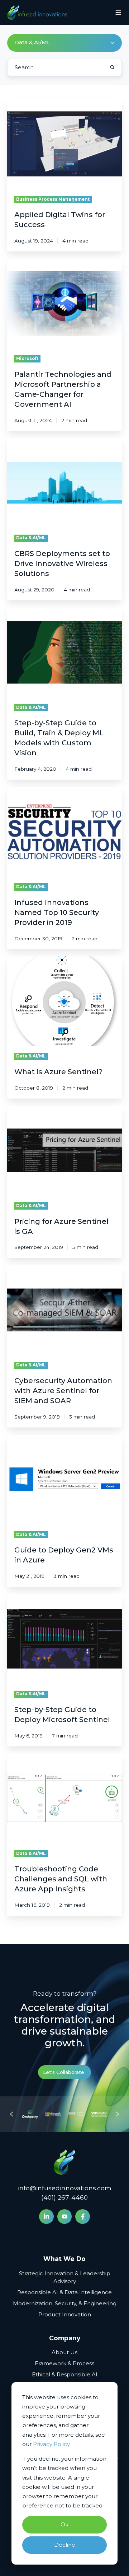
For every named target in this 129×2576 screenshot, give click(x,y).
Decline (65, 2545)
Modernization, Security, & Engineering (65, 2303)
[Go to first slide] (117, 2114)
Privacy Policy (51, 2444)
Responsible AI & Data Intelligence (64, 2292)
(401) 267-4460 (64, 2197)
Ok (64, 2524)
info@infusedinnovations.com (65, 2188)
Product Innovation (65, 2314)
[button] (118, 12)
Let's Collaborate (64, 2072)
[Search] (112, 67)
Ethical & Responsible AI (65, 2374)
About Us (64, 2352)
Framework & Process (64, 2363)
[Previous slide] (12, 2114)
